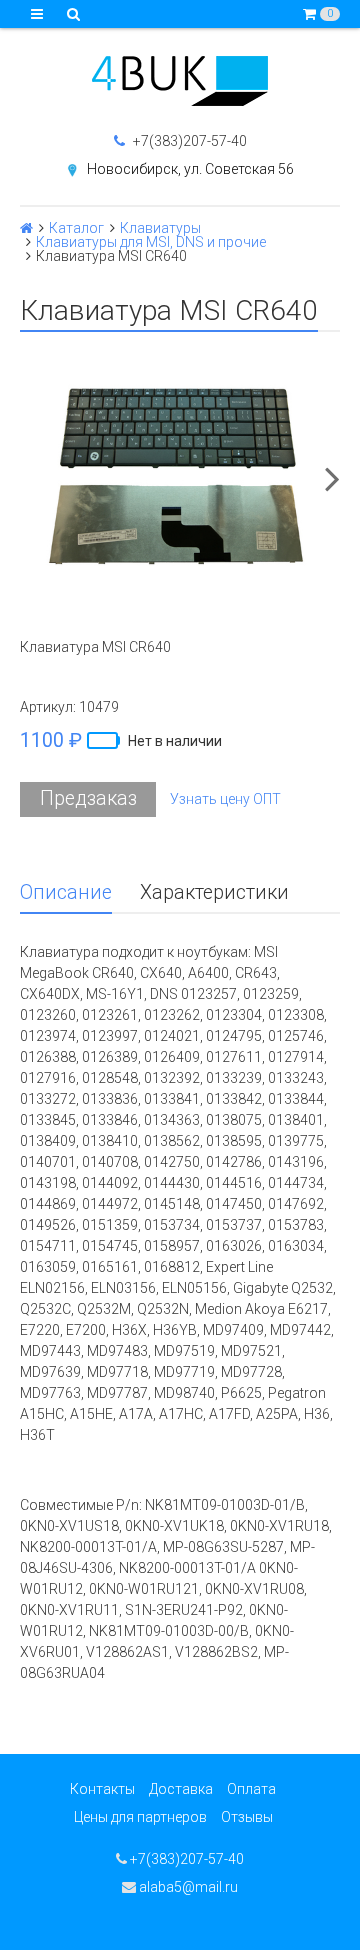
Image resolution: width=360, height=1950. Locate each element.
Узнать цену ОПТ (225, 799)
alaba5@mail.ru (187, 1887)
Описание (66, 892)
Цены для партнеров (140, 1817)
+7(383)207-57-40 (188, 141)
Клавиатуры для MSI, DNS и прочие (151, 242)
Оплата (251, 1789)
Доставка (181, 1789)
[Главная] (26, 228)
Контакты (102, 1789)
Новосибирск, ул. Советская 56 (190, 169)
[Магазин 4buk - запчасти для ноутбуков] (180, 81)
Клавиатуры (160, 228)
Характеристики (214, 892)
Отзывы (247, 1817)
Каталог (76, 228)
